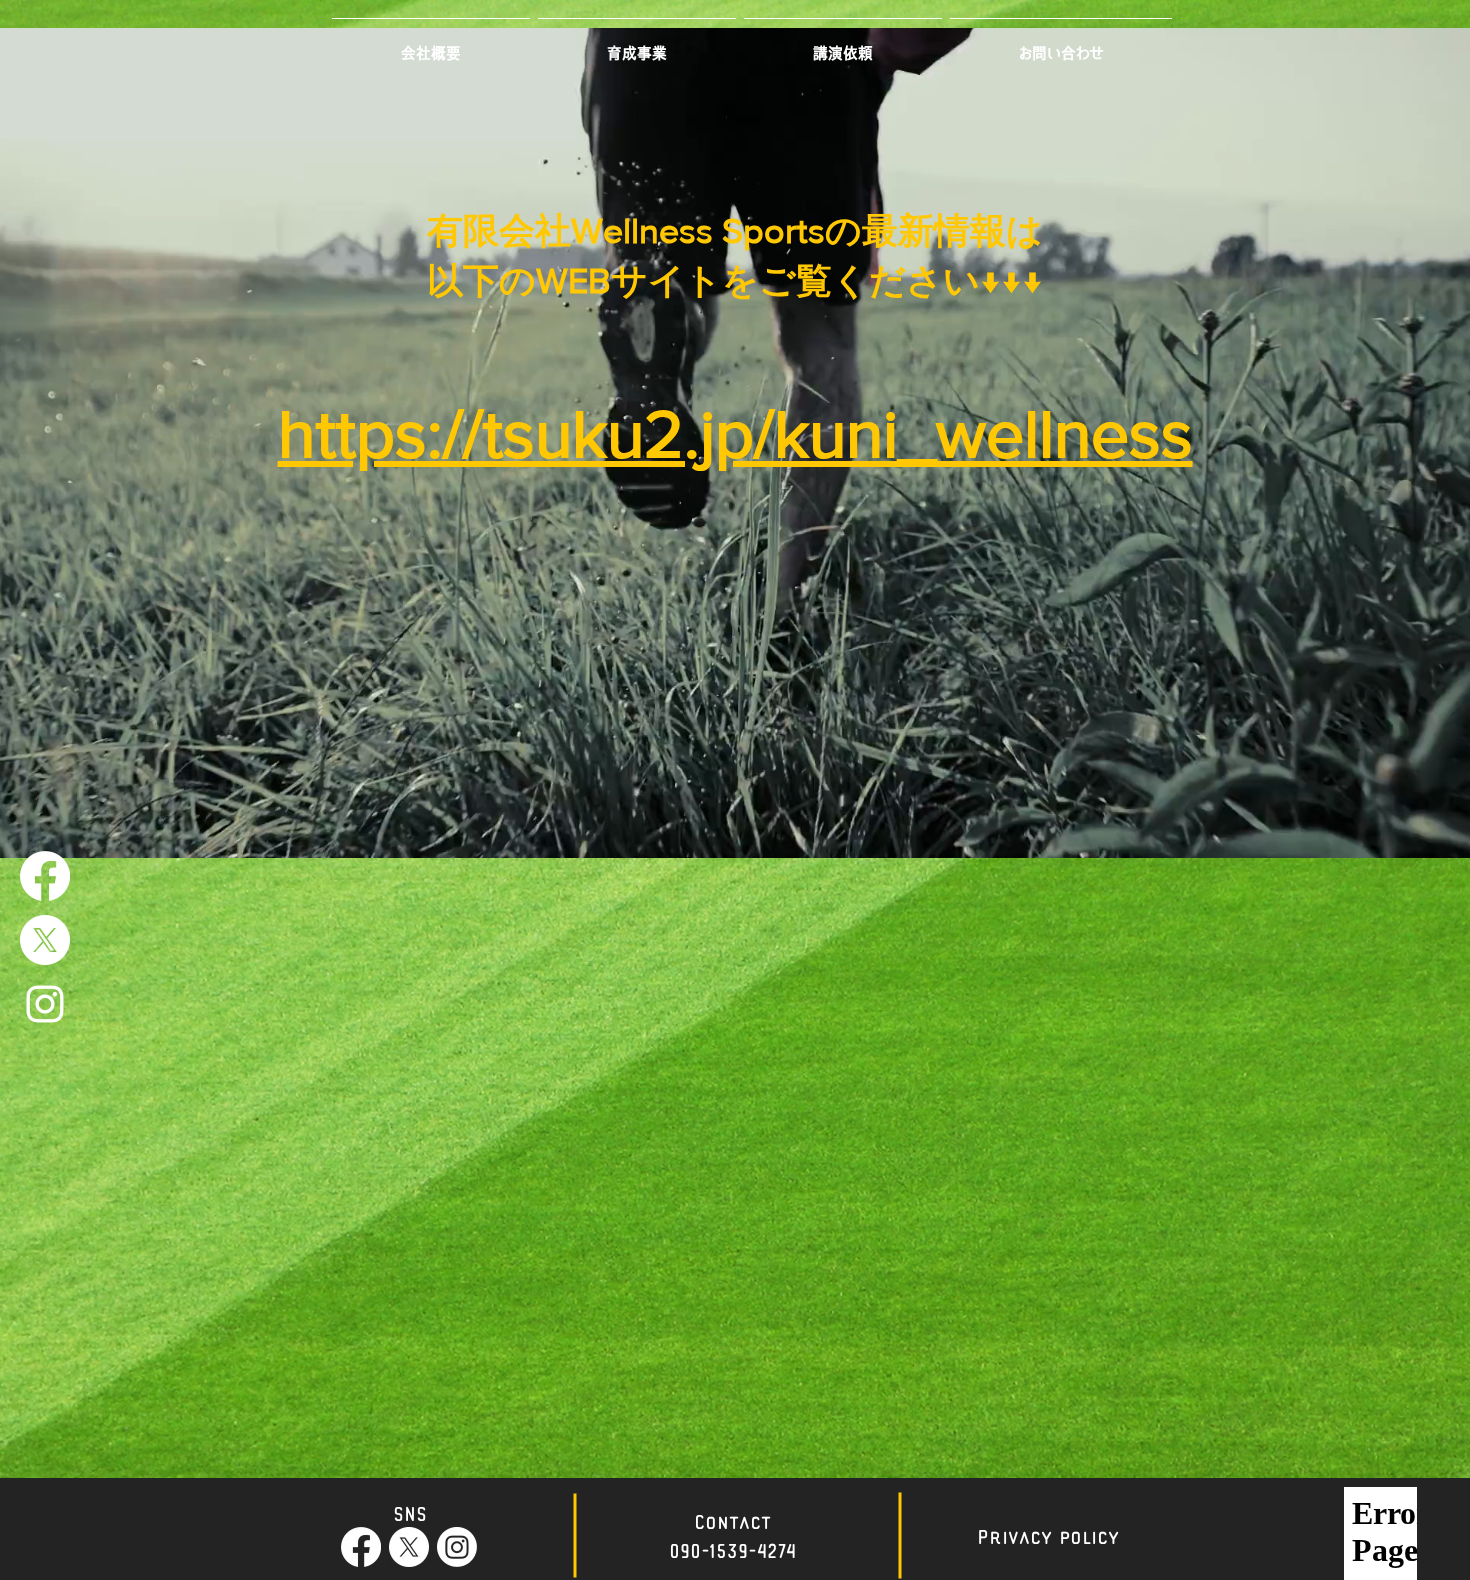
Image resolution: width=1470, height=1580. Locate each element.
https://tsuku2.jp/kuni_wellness (735, 433)
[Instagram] (457, 1547)
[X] (45, 940)
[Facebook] (45, 876)
